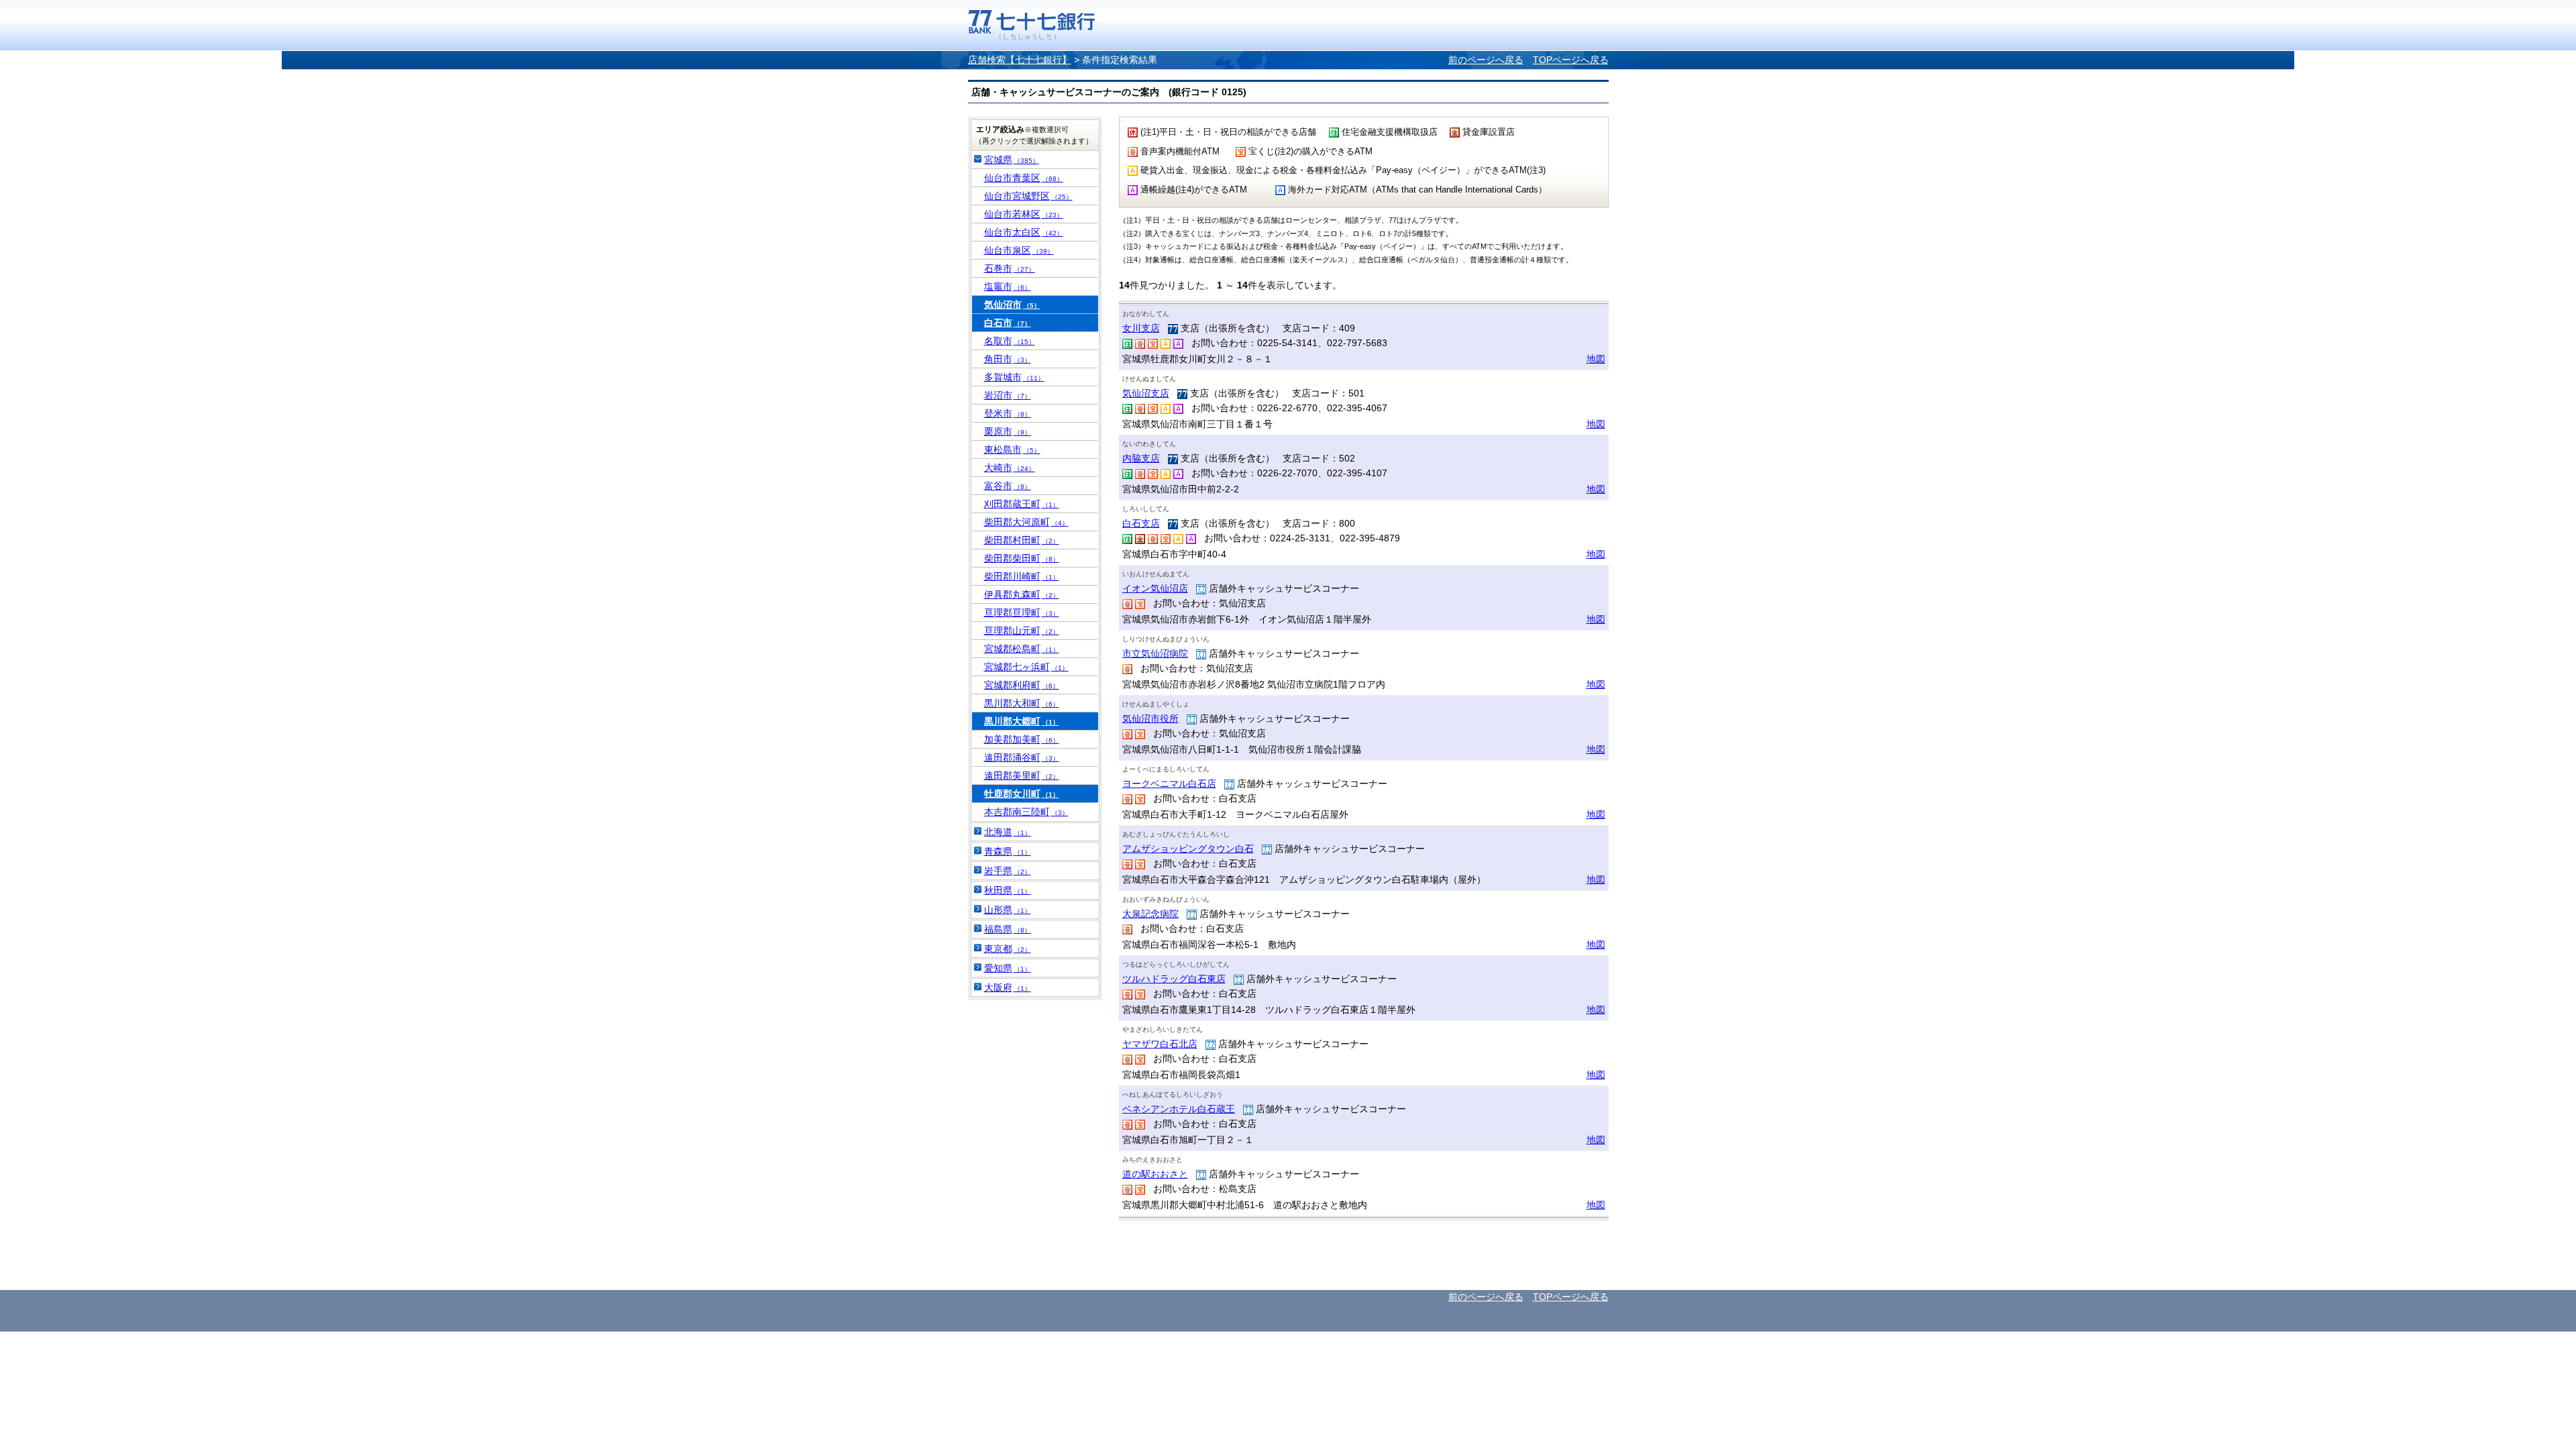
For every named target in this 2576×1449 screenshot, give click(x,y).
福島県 (1008, 929)
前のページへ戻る (1486, 60)
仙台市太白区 (1024, 232)
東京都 (1008, 949)
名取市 (1010, 341)
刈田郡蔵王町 (1022, 504)
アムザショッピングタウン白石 (1188, 849)
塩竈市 (1008, 286)
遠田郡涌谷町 (1022, 757)
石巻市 (1010, 268)
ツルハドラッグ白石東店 (1174, 979)
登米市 (1008, 413)
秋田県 (1008, 890)
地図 (1596, 359)
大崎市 (1010, 468)
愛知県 (1008, 968)
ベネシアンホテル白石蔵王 (1179, 1109)
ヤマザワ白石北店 (1160, 1044)
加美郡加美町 (1022, 739)
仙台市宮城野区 (1028, 196)
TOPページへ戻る (1571, 60)
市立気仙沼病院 (1155, 653)
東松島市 (1012, 449)
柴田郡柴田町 (1022, 558)
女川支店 (1141, 328)
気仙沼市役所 (1150, 718)
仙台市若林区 (1024, 214)
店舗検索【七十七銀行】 (1020, 60)
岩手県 (1008, 871)
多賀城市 (1014, 377)
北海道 (1008, 832)
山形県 (1008, 910)
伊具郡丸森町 (1022, 594)
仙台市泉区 (1019, 250)
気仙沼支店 (1146, 393)
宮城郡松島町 (1022, 649)
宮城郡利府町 (1022, 685)
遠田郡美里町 (1022, 775)
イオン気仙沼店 (1155, 588)
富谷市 (1008, 486)
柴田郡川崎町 (1022, 576)
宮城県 (1012, 160)
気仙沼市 (1012, 305)
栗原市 (1008, 431)
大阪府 (1008, 987)
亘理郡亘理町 (1022, 612)
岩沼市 (1008, 395)
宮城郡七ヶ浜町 (1026, 667)
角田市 (1008, 359)
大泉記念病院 (1150, 914)
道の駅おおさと (1155, 1174)
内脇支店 (1141, 458)
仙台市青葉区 (1024, 178)
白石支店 (1141, 523)
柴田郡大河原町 (1026, 522)
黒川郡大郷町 (1022, 721)
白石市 (1008, 323)
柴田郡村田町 (1022, 540)
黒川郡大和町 (1022, 703)
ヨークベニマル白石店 (1169, 784)
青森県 (1008, 851)
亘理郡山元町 (1022, 631)
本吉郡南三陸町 (1026, 812)
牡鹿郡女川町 (1022, 794)
